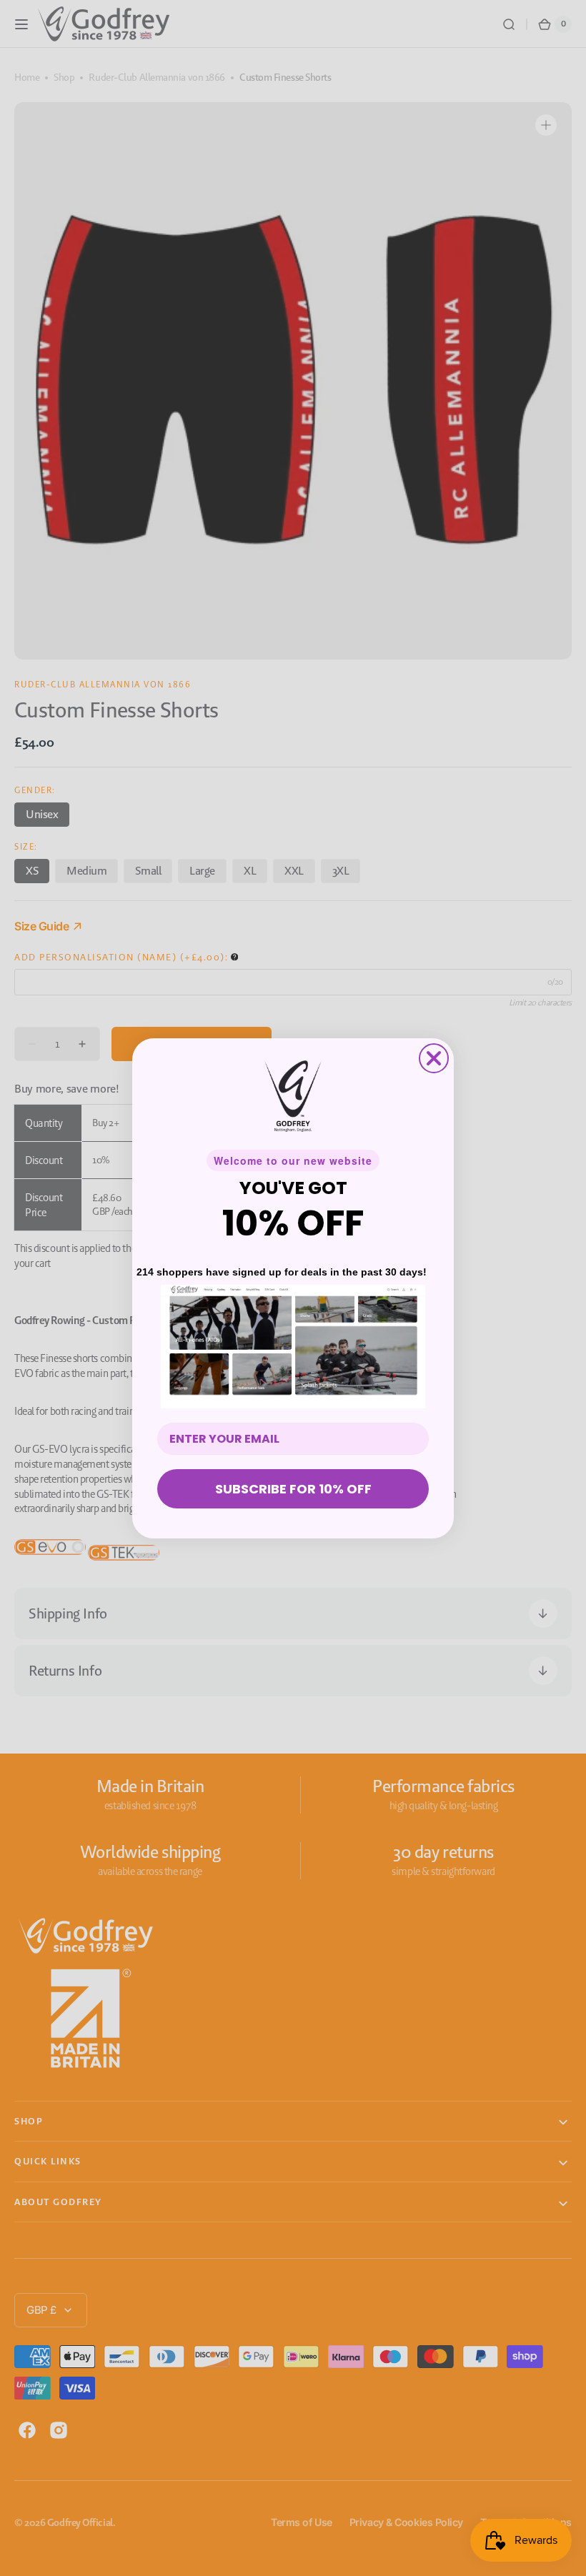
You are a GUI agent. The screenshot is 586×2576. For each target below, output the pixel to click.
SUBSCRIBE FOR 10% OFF (293, 1489)
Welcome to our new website (293, 1160)
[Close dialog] (434, 1058)
